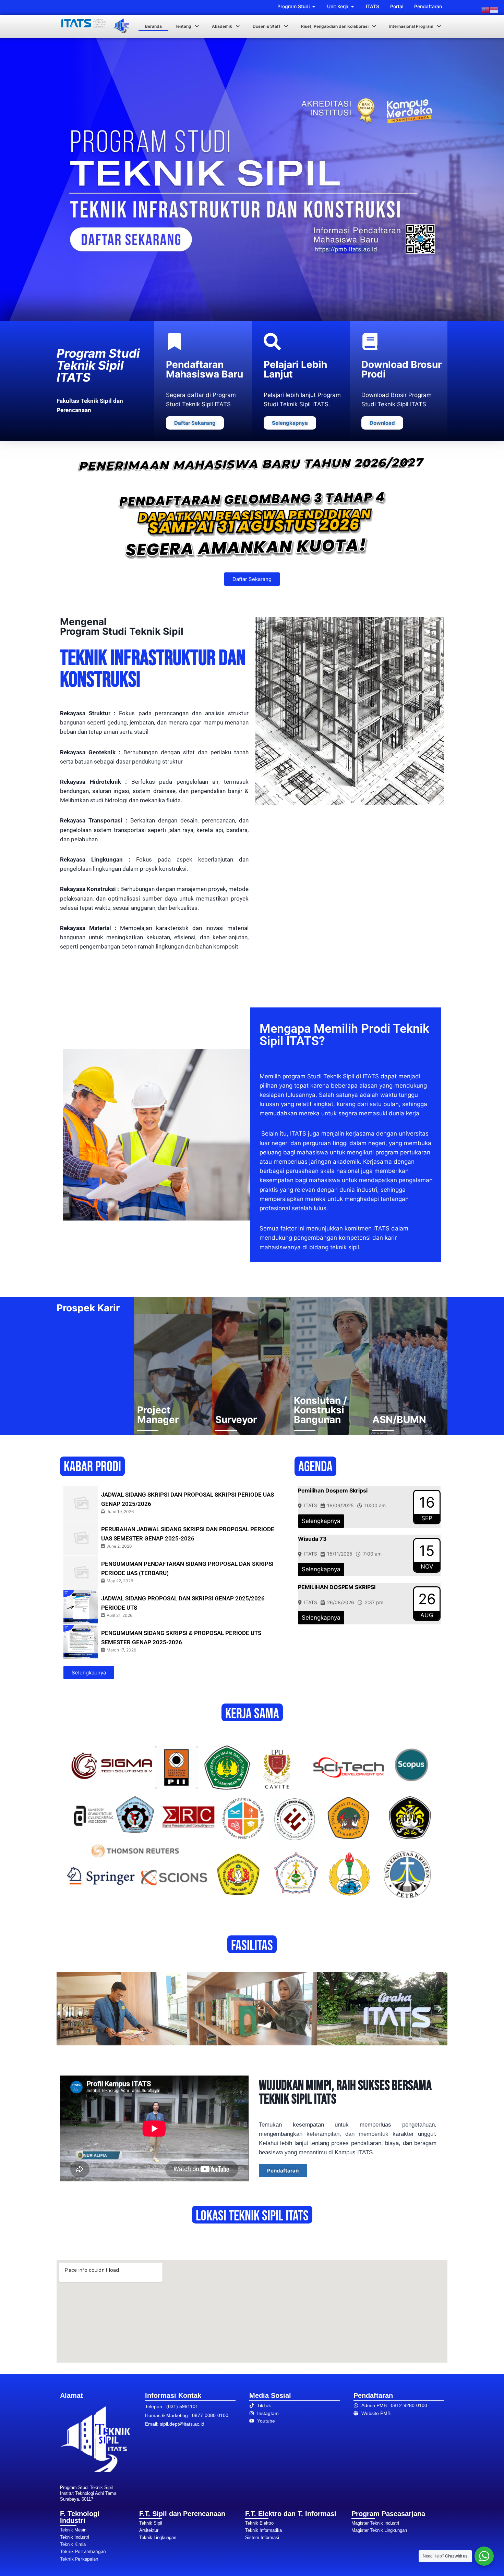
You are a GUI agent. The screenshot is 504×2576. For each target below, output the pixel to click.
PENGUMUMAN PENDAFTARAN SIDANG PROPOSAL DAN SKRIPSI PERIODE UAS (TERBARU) (187, 1568)
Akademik (222, 26)
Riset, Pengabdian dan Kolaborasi (335, 26)
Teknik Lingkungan (158, 2537)
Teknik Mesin (73, 2530)
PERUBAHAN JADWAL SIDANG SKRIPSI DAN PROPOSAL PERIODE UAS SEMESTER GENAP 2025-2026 (188, 1534)
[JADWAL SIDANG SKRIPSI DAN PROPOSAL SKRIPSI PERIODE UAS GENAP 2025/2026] (81, 1503)
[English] (485, 10)
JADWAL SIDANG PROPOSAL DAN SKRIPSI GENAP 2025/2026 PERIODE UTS (183, 1603)
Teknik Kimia (73, 2544)
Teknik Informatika (263, 2530)
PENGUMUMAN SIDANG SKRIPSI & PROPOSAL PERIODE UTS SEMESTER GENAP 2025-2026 (181, 1638)
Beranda (153, 26)
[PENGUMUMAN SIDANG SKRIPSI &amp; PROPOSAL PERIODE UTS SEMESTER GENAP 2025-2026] (81, 1642)
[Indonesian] (494, 10)
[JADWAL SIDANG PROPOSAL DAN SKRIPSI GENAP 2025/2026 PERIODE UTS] (81, 1607)
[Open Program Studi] (314, 6)
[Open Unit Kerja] (352, 6)
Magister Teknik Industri (375, 2523)
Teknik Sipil (151, 2523)
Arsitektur (149, 2530)
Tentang (183, 26)
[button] (187, 26)
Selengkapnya (321, 1521)
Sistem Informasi (262, 2537)
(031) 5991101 (182, 2406)
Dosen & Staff (267, 26)
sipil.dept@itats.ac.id (182, 2424)
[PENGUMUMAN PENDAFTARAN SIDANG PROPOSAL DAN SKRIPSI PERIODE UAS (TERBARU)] (81, 1573)
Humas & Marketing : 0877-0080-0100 (187, 2415)
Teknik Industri (75, 2537)
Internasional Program (411, 26)
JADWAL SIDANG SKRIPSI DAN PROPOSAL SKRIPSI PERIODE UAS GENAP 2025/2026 (188, 1499)
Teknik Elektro (259, 2523)
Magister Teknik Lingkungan (379, 2530)
